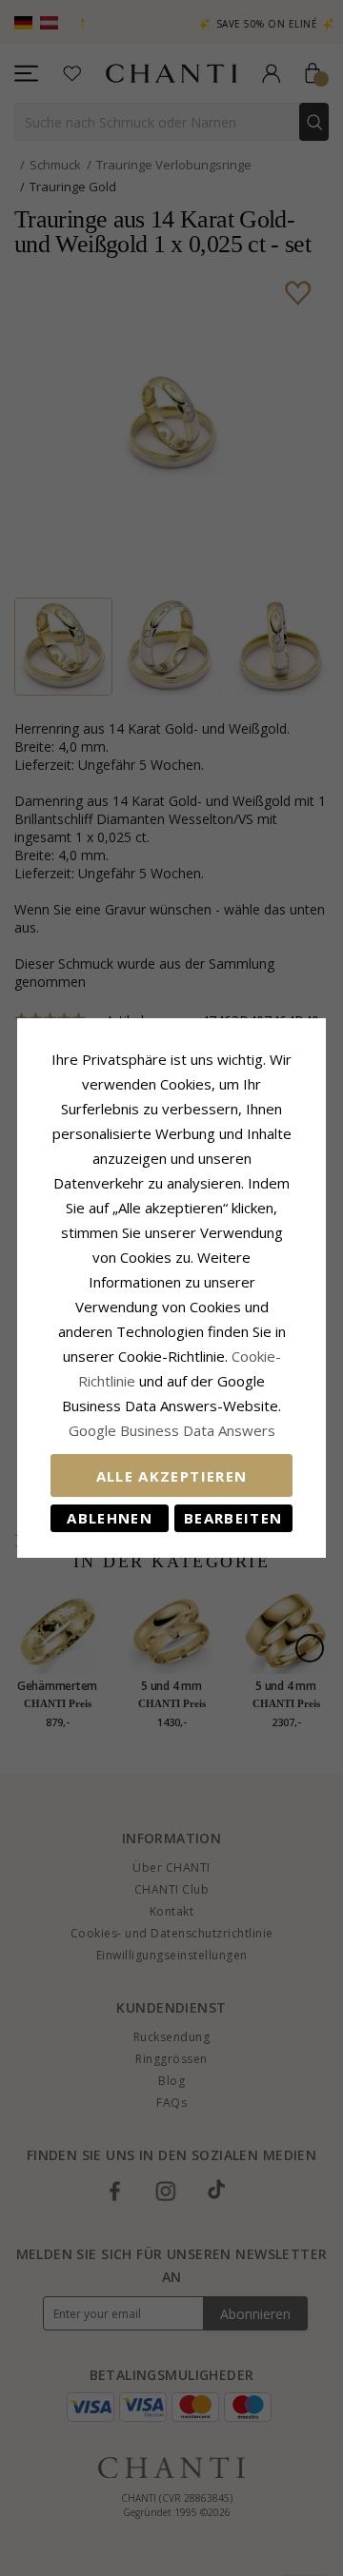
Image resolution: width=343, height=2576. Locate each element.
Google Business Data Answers (172, 1430)
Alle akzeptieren (172, 1476)
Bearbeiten (233, 1518)
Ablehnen (110, 1518)
